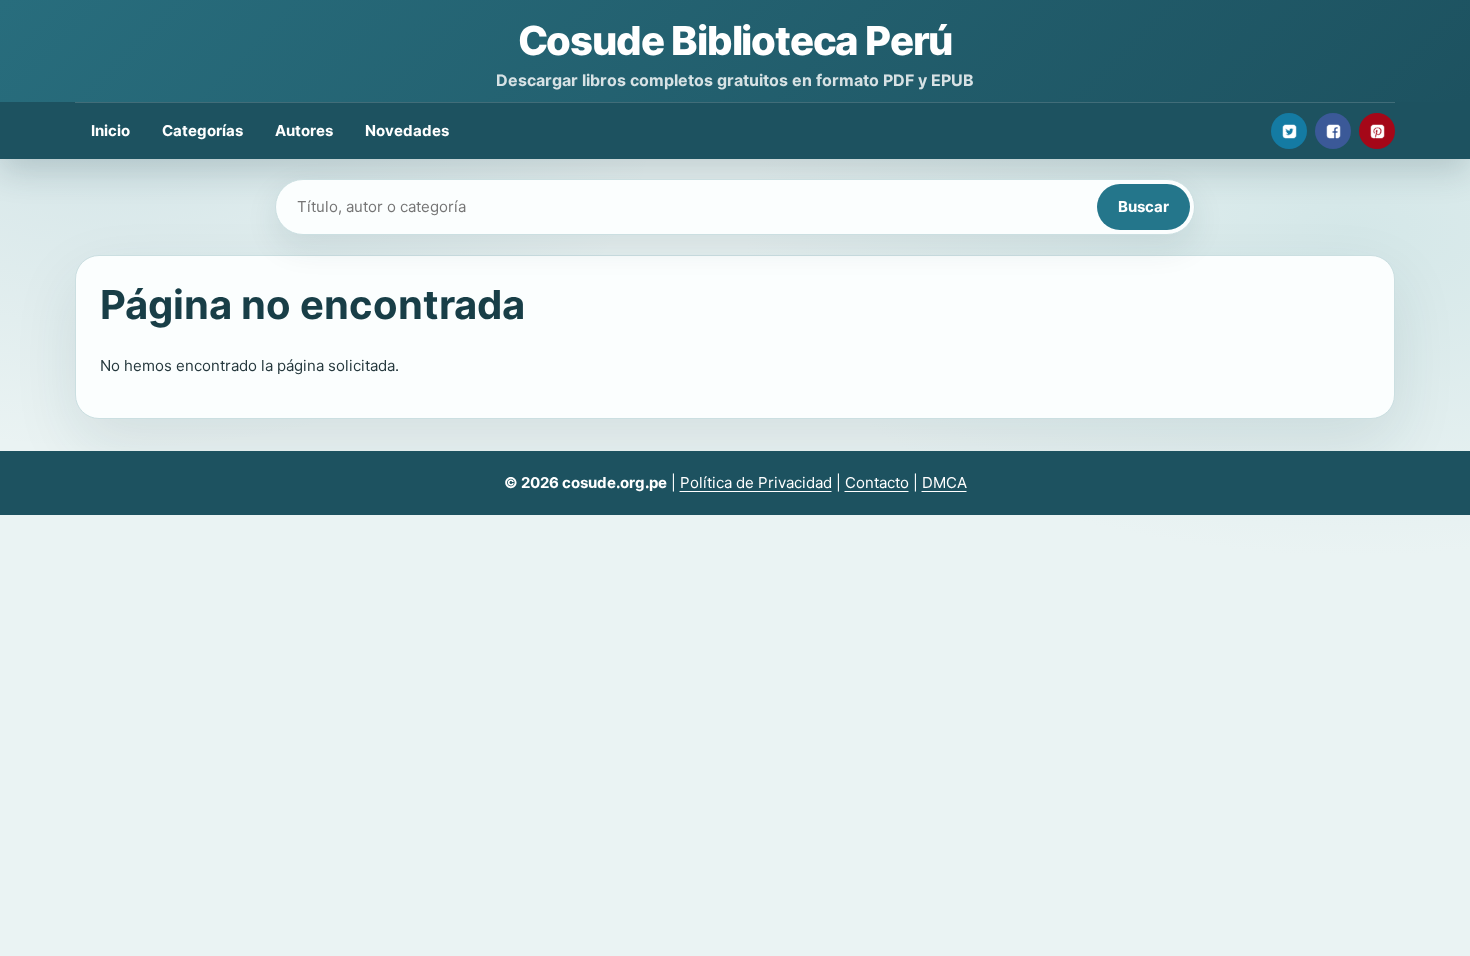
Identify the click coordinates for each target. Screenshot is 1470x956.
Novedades (407, 130)
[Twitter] (1289, 131)
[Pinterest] (1377, 131)
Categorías (202, 130)
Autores (304, 130)
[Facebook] (1333, 131)
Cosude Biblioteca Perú (735, 40)
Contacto (877, 482)
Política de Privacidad (756, 482)
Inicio (110, 130)
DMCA (944, 482)
